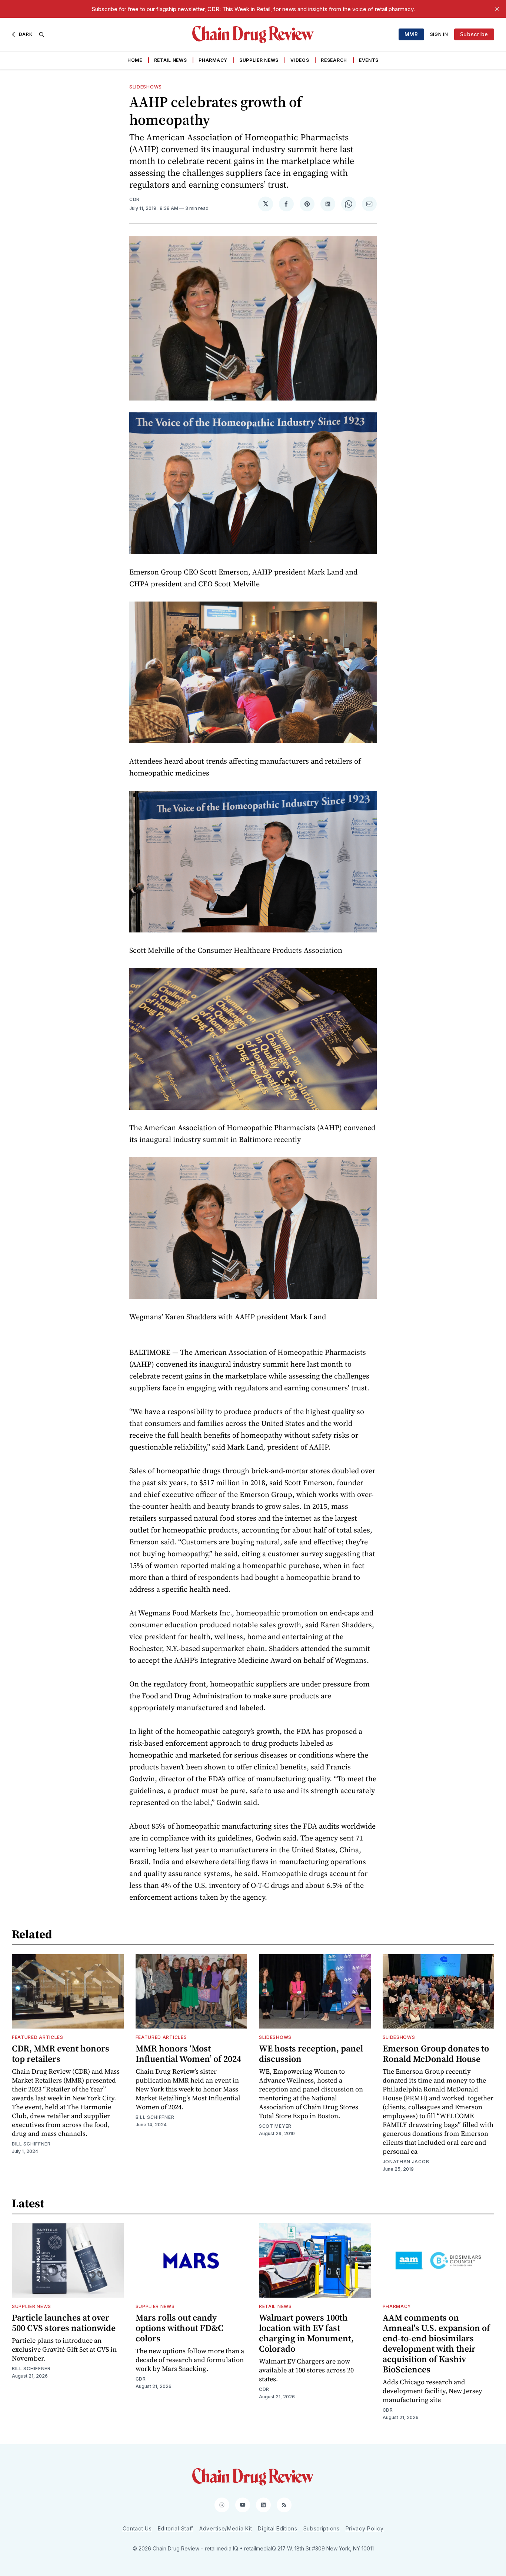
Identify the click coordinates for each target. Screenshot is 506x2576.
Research (334, 60)
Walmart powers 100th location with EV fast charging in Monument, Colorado (306, 2333)
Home (135, 60)
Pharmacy (213, 60)
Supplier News (259, 60)
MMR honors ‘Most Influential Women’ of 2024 (188, 2054)
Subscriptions (322, 2528)
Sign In (439, 34)
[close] (497, 9)
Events (369, 60)
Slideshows (146, 87)
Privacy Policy (365, 2528)
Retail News (171, 60)
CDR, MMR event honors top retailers (61, 2054)
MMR (411, 34)
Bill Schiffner (31, 2144)
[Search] (41, 34)
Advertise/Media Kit (226, 2528)
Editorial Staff (176, 2528)
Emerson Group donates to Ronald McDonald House (436, 2054)
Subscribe (474, 34)
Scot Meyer (275, 2126)
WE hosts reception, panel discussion (311, 2054)
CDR (134, 199)
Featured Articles (38, 2037)
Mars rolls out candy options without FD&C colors (179, 2328)
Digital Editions (277, 2528)
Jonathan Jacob (406, 2162)
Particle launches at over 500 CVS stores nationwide (64, 2323)
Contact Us (137, 2528)
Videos (300, 60)
